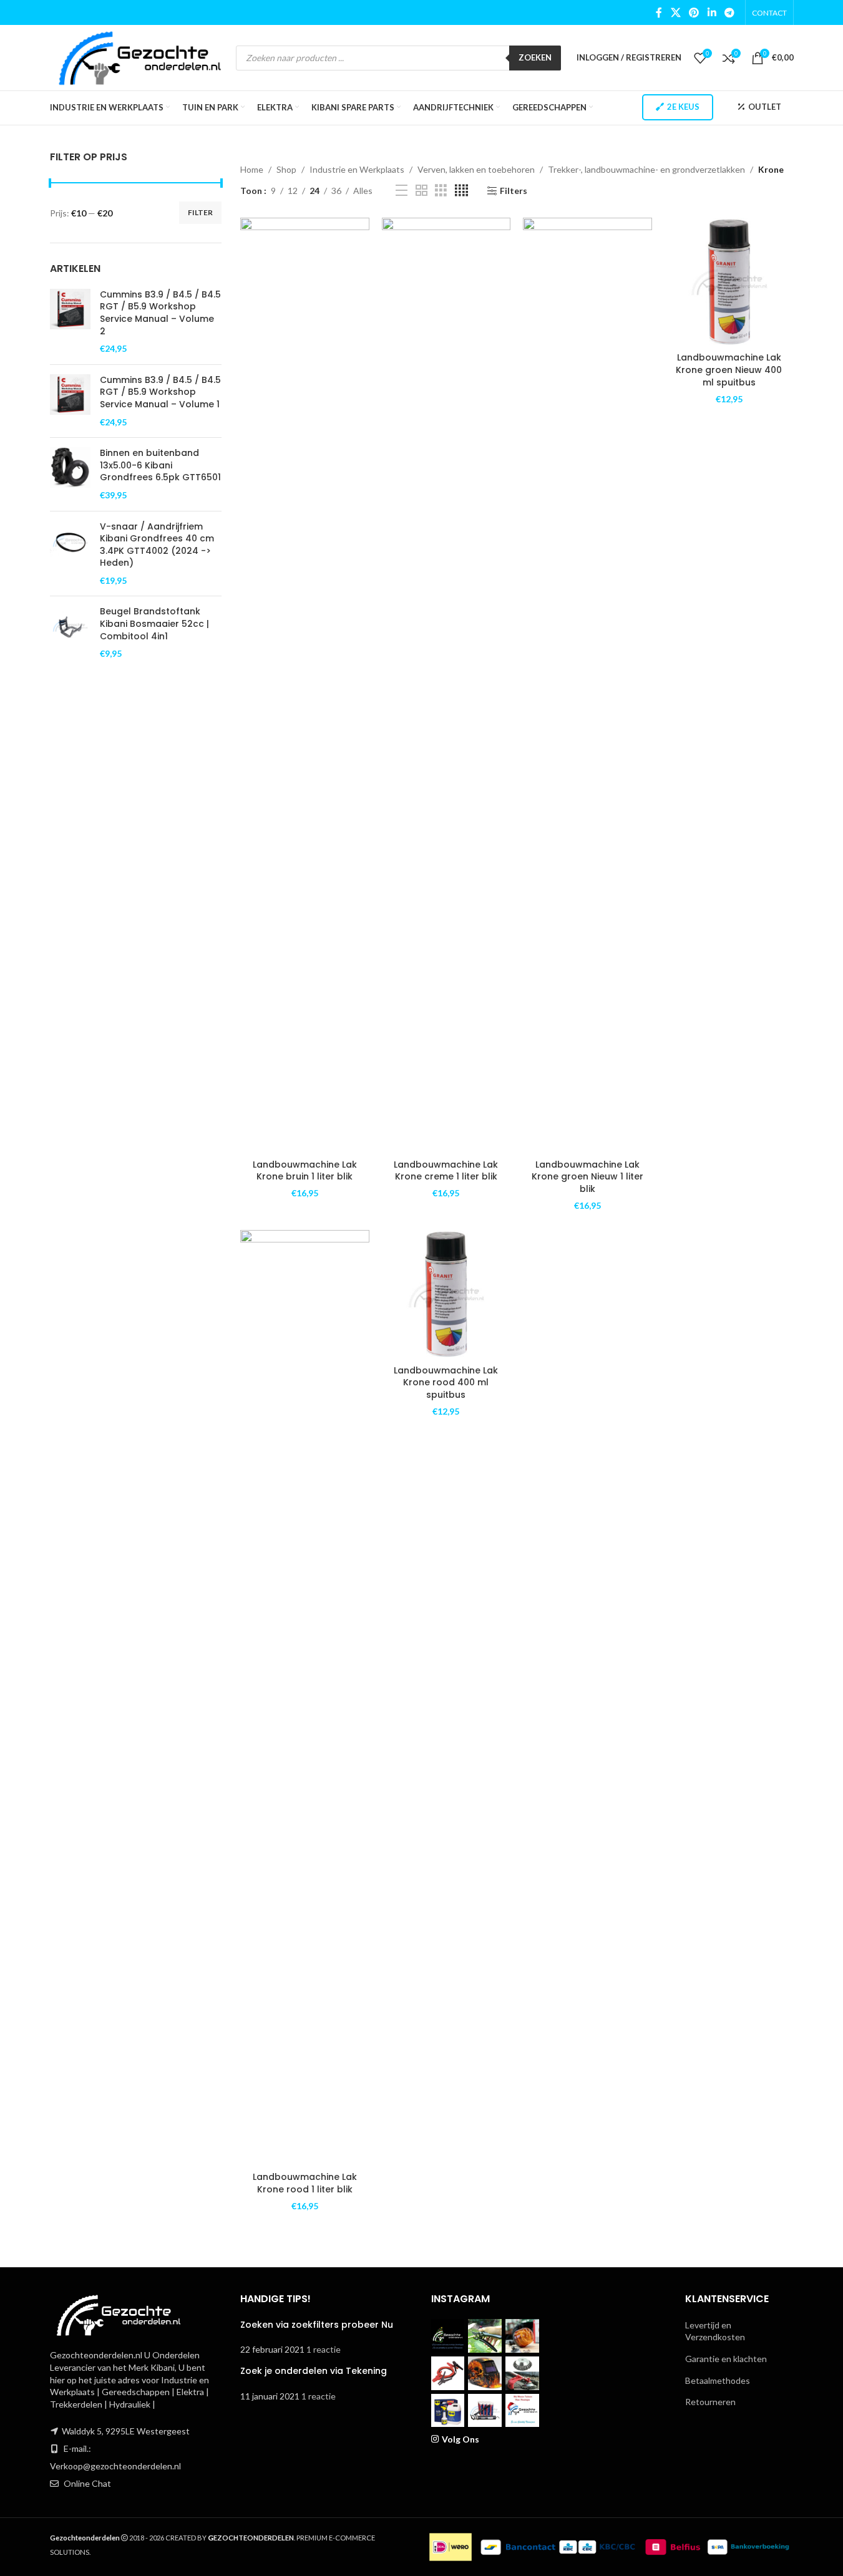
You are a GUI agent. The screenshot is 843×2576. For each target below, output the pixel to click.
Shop (286, 169)
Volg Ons (460, 2439)
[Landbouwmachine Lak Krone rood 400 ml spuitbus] (446, 1295)
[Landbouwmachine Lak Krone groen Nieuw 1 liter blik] (587, 685)
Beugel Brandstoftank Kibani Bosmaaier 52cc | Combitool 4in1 (154, 624)
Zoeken (535, 57)
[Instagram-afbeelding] (448, 2336)
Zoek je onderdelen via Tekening (314, 2371)
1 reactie (324, 2349)
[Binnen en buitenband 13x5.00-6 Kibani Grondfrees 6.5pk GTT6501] (70, 474)
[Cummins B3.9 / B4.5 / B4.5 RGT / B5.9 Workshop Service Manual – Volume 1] (70, 401)
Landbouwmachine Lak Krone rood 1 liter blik (305, 2183)
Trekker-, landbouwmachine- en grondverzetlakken (646, 169)
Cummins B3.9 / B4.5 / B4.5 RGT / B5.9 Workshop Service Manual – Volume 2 (160, 313)
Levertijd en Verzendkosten (715, 2331)
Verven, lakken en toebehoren (476, 169)
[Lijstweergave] (402, 191)
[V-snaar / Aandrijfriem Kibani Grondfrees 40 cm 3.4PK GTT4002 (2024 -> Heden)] (70, 554)
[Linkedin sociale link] (712, 12)
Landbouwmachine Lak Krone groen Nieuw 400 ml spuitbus (729, 370)
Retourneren (710, 2402)
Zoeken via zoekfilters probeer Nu (317, 2325)
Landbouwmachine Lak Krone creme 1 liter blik (446, 1171)
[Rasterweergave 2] (421, 191)
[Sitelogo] (140, 56)
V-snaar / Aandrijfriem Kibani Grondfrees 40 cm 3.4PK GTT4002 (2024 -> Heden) (157, 545)
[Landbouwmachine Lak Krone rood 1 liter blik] (305, 1698)
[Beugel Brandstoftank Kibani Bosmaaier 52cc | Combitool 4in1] (70, 632)
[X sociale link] (675, 12)
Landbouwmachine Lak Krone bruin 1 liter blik (305, 1171)
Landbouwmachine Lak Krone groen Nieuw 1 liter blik (587, 1177)
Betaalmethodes (718, 2380)
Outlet (765, 107)
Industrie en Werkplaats (357, 169)
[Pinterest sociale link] (694, 12)
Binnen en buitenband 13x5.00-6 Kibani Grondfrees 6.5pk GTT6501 (160, 465)
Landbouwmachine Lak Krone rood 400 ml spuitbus (446, 1382)
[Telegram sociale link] (729, 12)
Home (252, 169)
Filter (200, 212)
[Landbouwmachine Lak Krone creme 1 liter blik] (446, 685)
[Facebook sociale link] (659, 12)
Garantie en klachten (726, 2359)
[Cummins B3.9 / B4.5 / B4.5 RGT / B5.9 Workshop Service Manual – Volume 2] (70, 322)
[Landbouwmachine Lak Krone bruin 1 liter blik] (305, 685)
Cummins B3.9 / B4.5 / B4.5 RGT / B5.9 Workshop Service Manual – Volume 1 (160, 392)
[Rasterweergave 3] (441, 191)
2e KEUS (683, 107)
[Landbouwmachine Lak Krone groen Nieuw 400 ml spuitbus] (729, 282)
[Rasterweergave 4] (461, 191)
